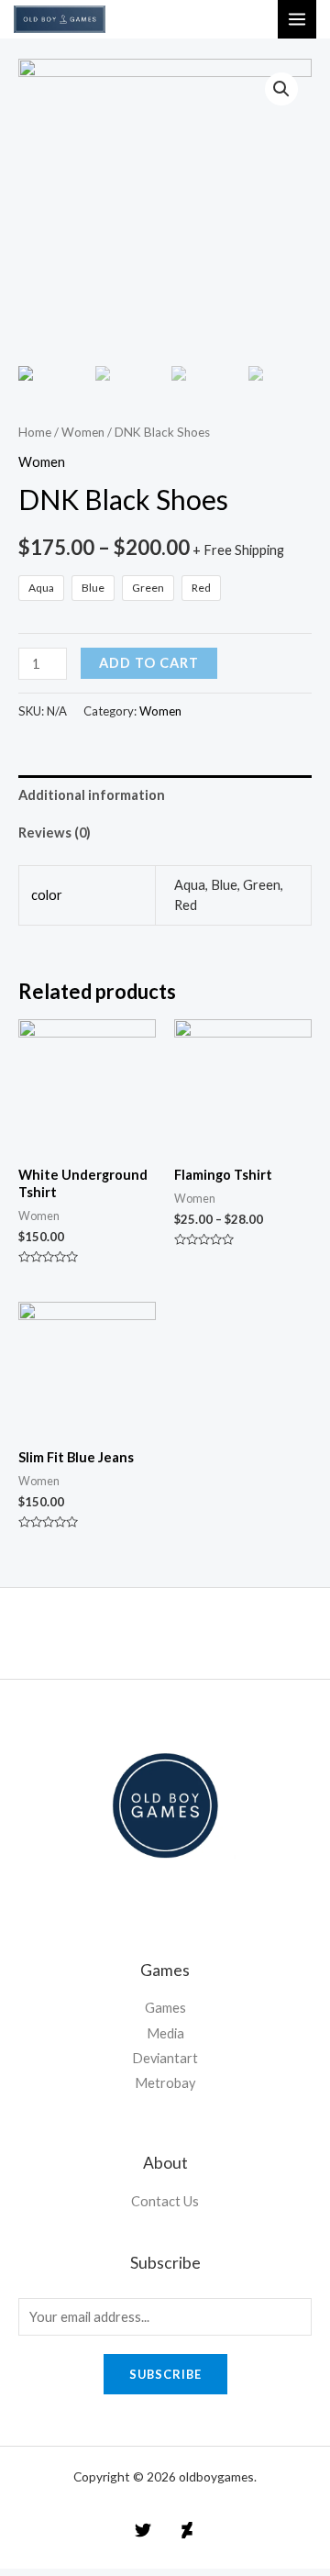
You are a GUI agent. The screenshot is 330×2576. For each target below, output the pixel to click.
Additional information (92, 795)
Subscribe (165, 2374)
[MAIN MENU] (297, 19)
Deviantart (165, 2058)
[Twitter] (143, 2530)
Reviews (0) (55, 833)
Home (35, 432)
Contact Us (165, 2201)
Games (165, 2008)
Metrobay (165, 2083)
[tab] (165, 794)
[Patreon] (187, 2530)
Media (165, 2033)
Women (83, 432)
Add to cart (149, 663)
